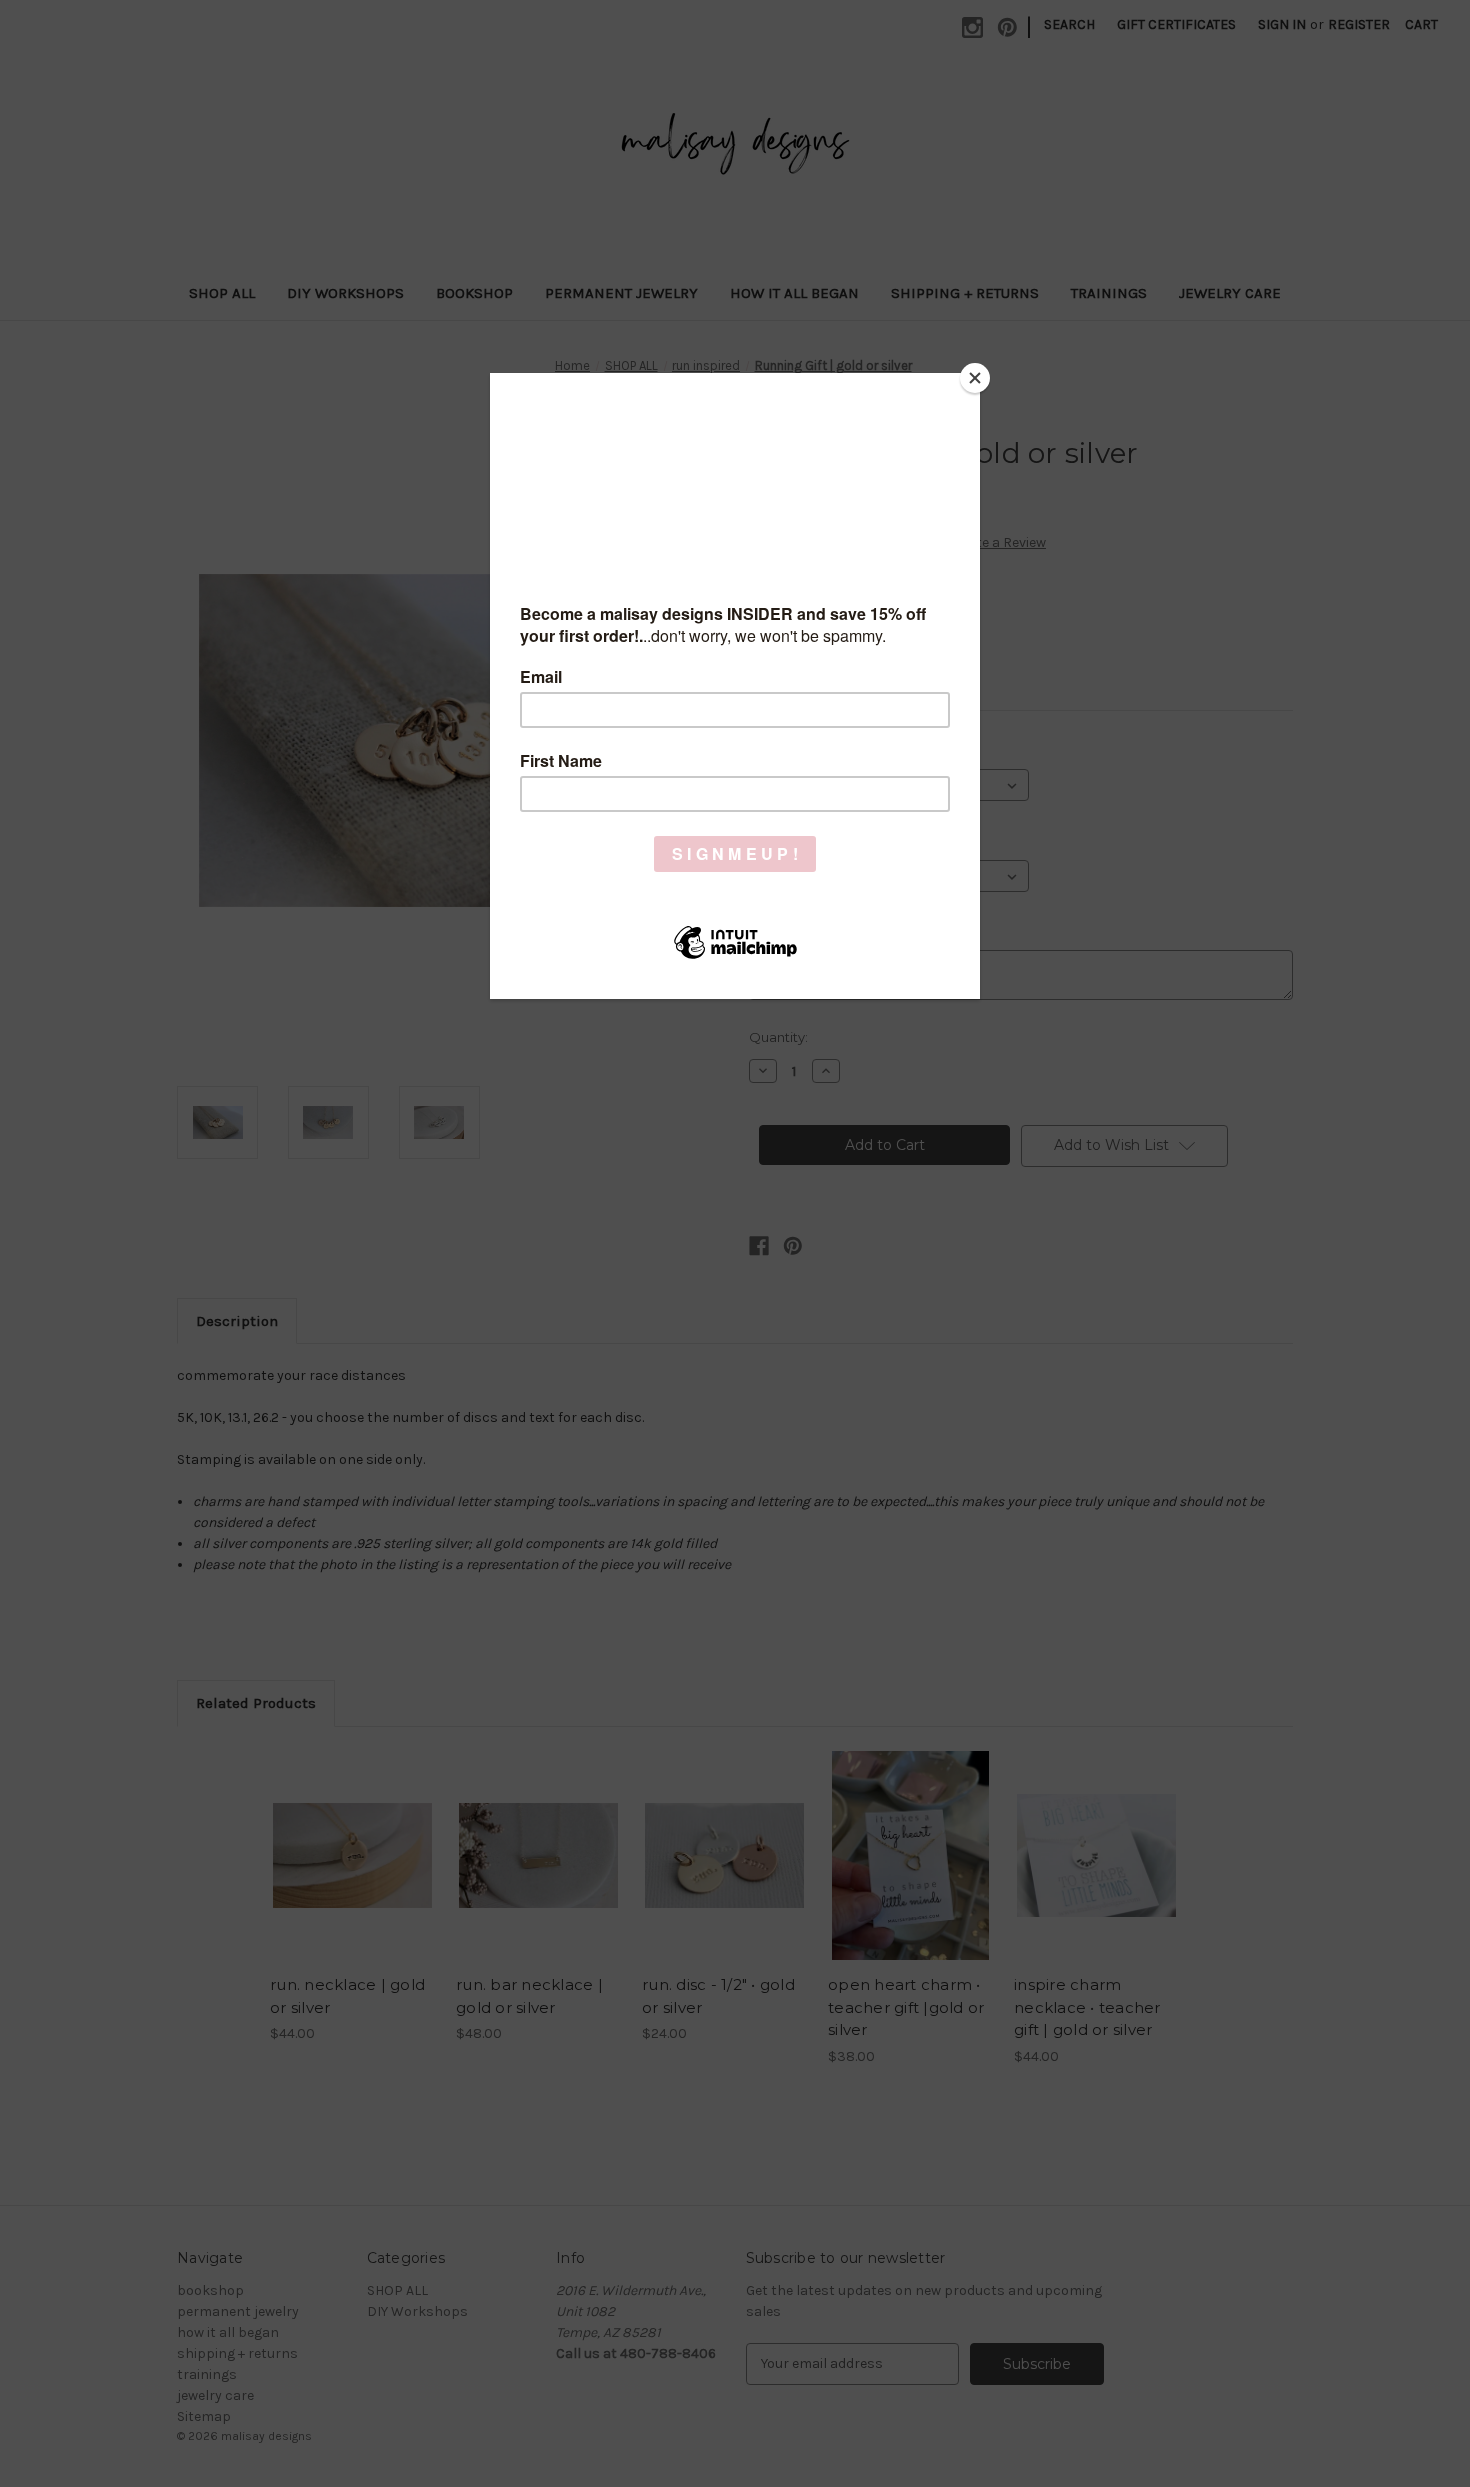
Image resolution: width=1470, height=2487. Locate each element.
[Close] (975, 378)
